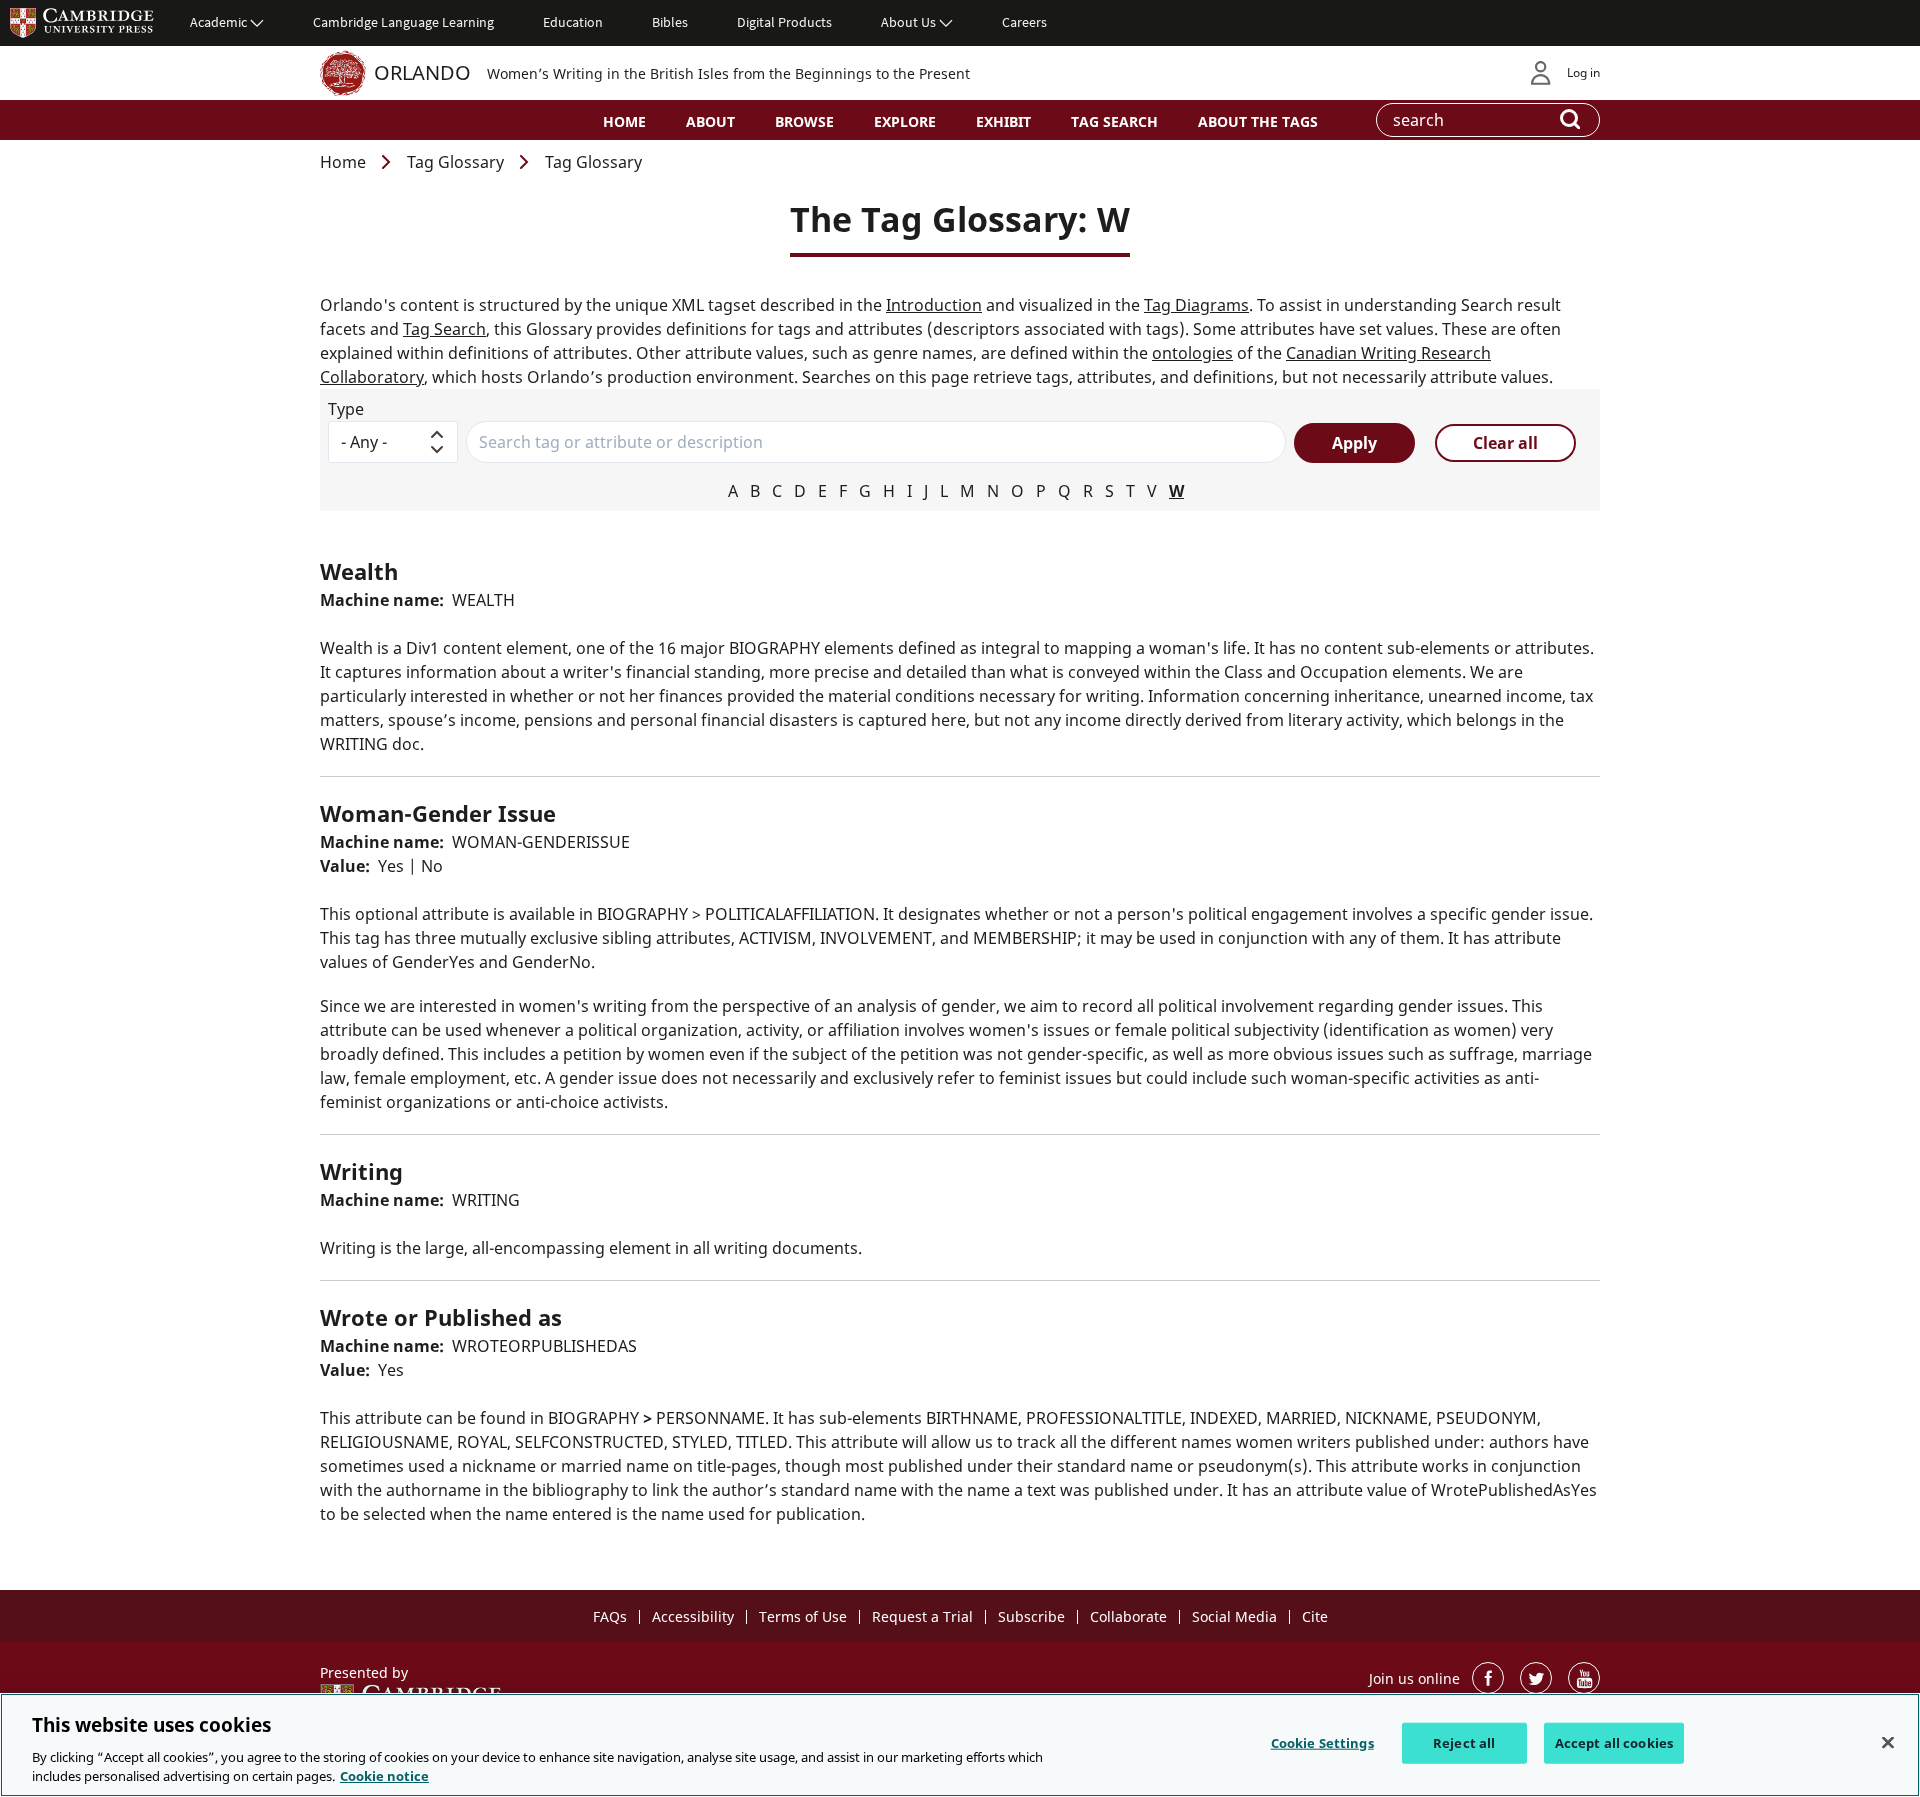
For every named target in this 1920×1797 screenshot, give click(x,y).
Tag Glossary (455, 162)
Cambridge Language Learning (403, 22)
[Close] (1888, 1743)
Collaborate (1128, 1616)
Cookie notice (384, 1776)
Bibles (670, 22)
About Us (908, 22)
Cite (1315, 1616)
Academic (218, 22)
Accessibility (693, 1616)
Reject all (1464, 1743)
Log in (1583, 72)
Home (624, 121)
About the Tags (1258, 121)
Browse (804, 121)
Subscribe (1031, 1616)
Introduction (934, 305)
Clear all (1505, 443)
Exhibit (1003, 121)
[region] (960, 1745)
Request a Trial (922, 1616)
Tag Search (1114, 121)
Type (346, 409)
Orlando (422, 72)
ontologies (1192, 353)
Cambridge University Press (82, 22)
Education (573, 22)
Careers (1024, 22)
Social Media (1234, 1616)
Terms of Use (803, 1616)
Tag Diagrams (1196, 305)
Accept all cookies (1614, 1743)
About (710, 121)
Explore (905, 121)
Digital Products (784, 22)
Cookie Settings (1322, 1743)
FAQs (610, 1616)
